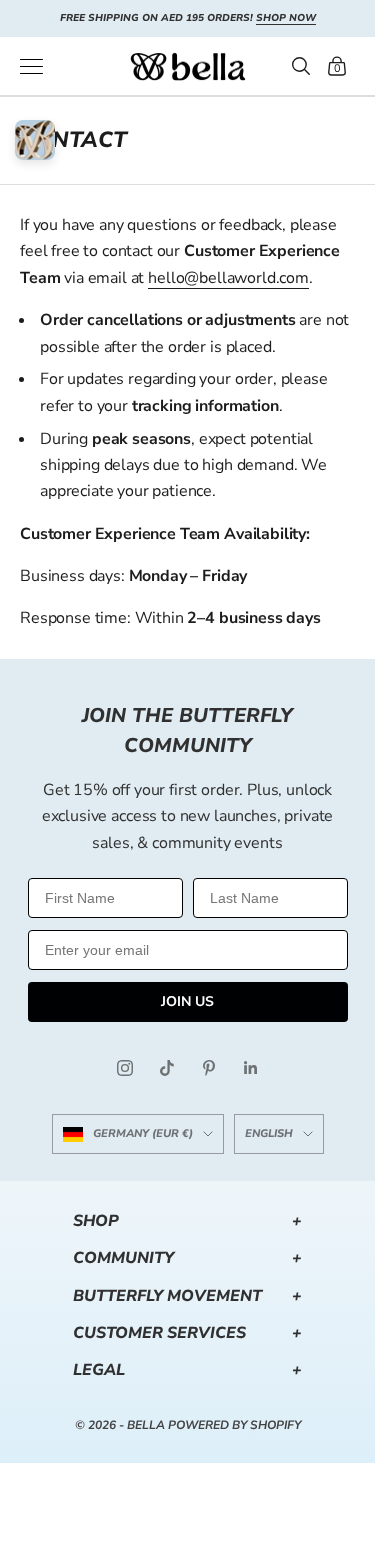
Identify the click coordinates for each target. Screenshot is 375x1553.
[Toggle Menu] (31, 66)
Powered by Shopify (234, 1425)
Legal (187, 1370)
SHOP (187, 1221)
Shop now (286, 18)
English (269, 1133)
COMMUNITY (187, 1258)
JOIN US (187, 1001)
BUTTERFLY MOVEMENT (187, 1296)
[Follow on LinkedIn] (251, 1068)
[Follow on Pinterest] (209, 1068)
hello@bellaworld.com (228, 278)
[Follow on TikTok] (167, 1068)
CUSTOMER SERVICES (187, 1333)
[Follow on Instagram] (125, 1068)
